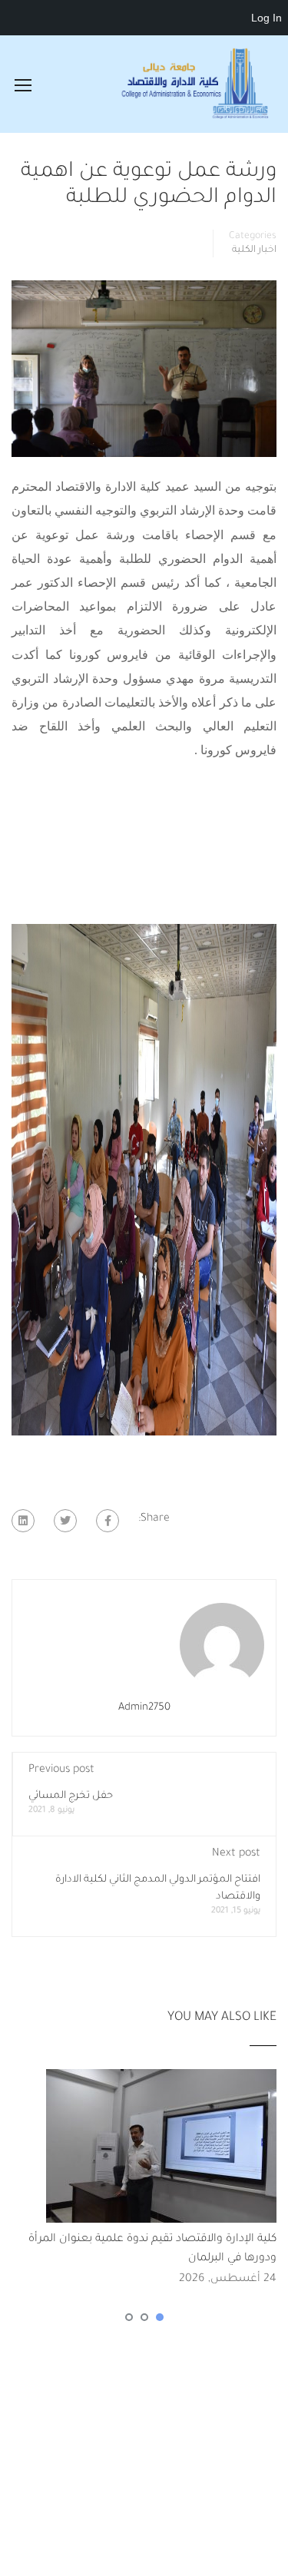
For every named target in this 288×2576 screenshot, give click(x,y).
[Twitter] (65, 1521)
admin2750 (144, 1708)
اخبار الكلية (254, 250)
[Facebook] (108, 1521)
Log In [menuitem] (266, 18)
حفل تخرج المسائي (71, 1796)
